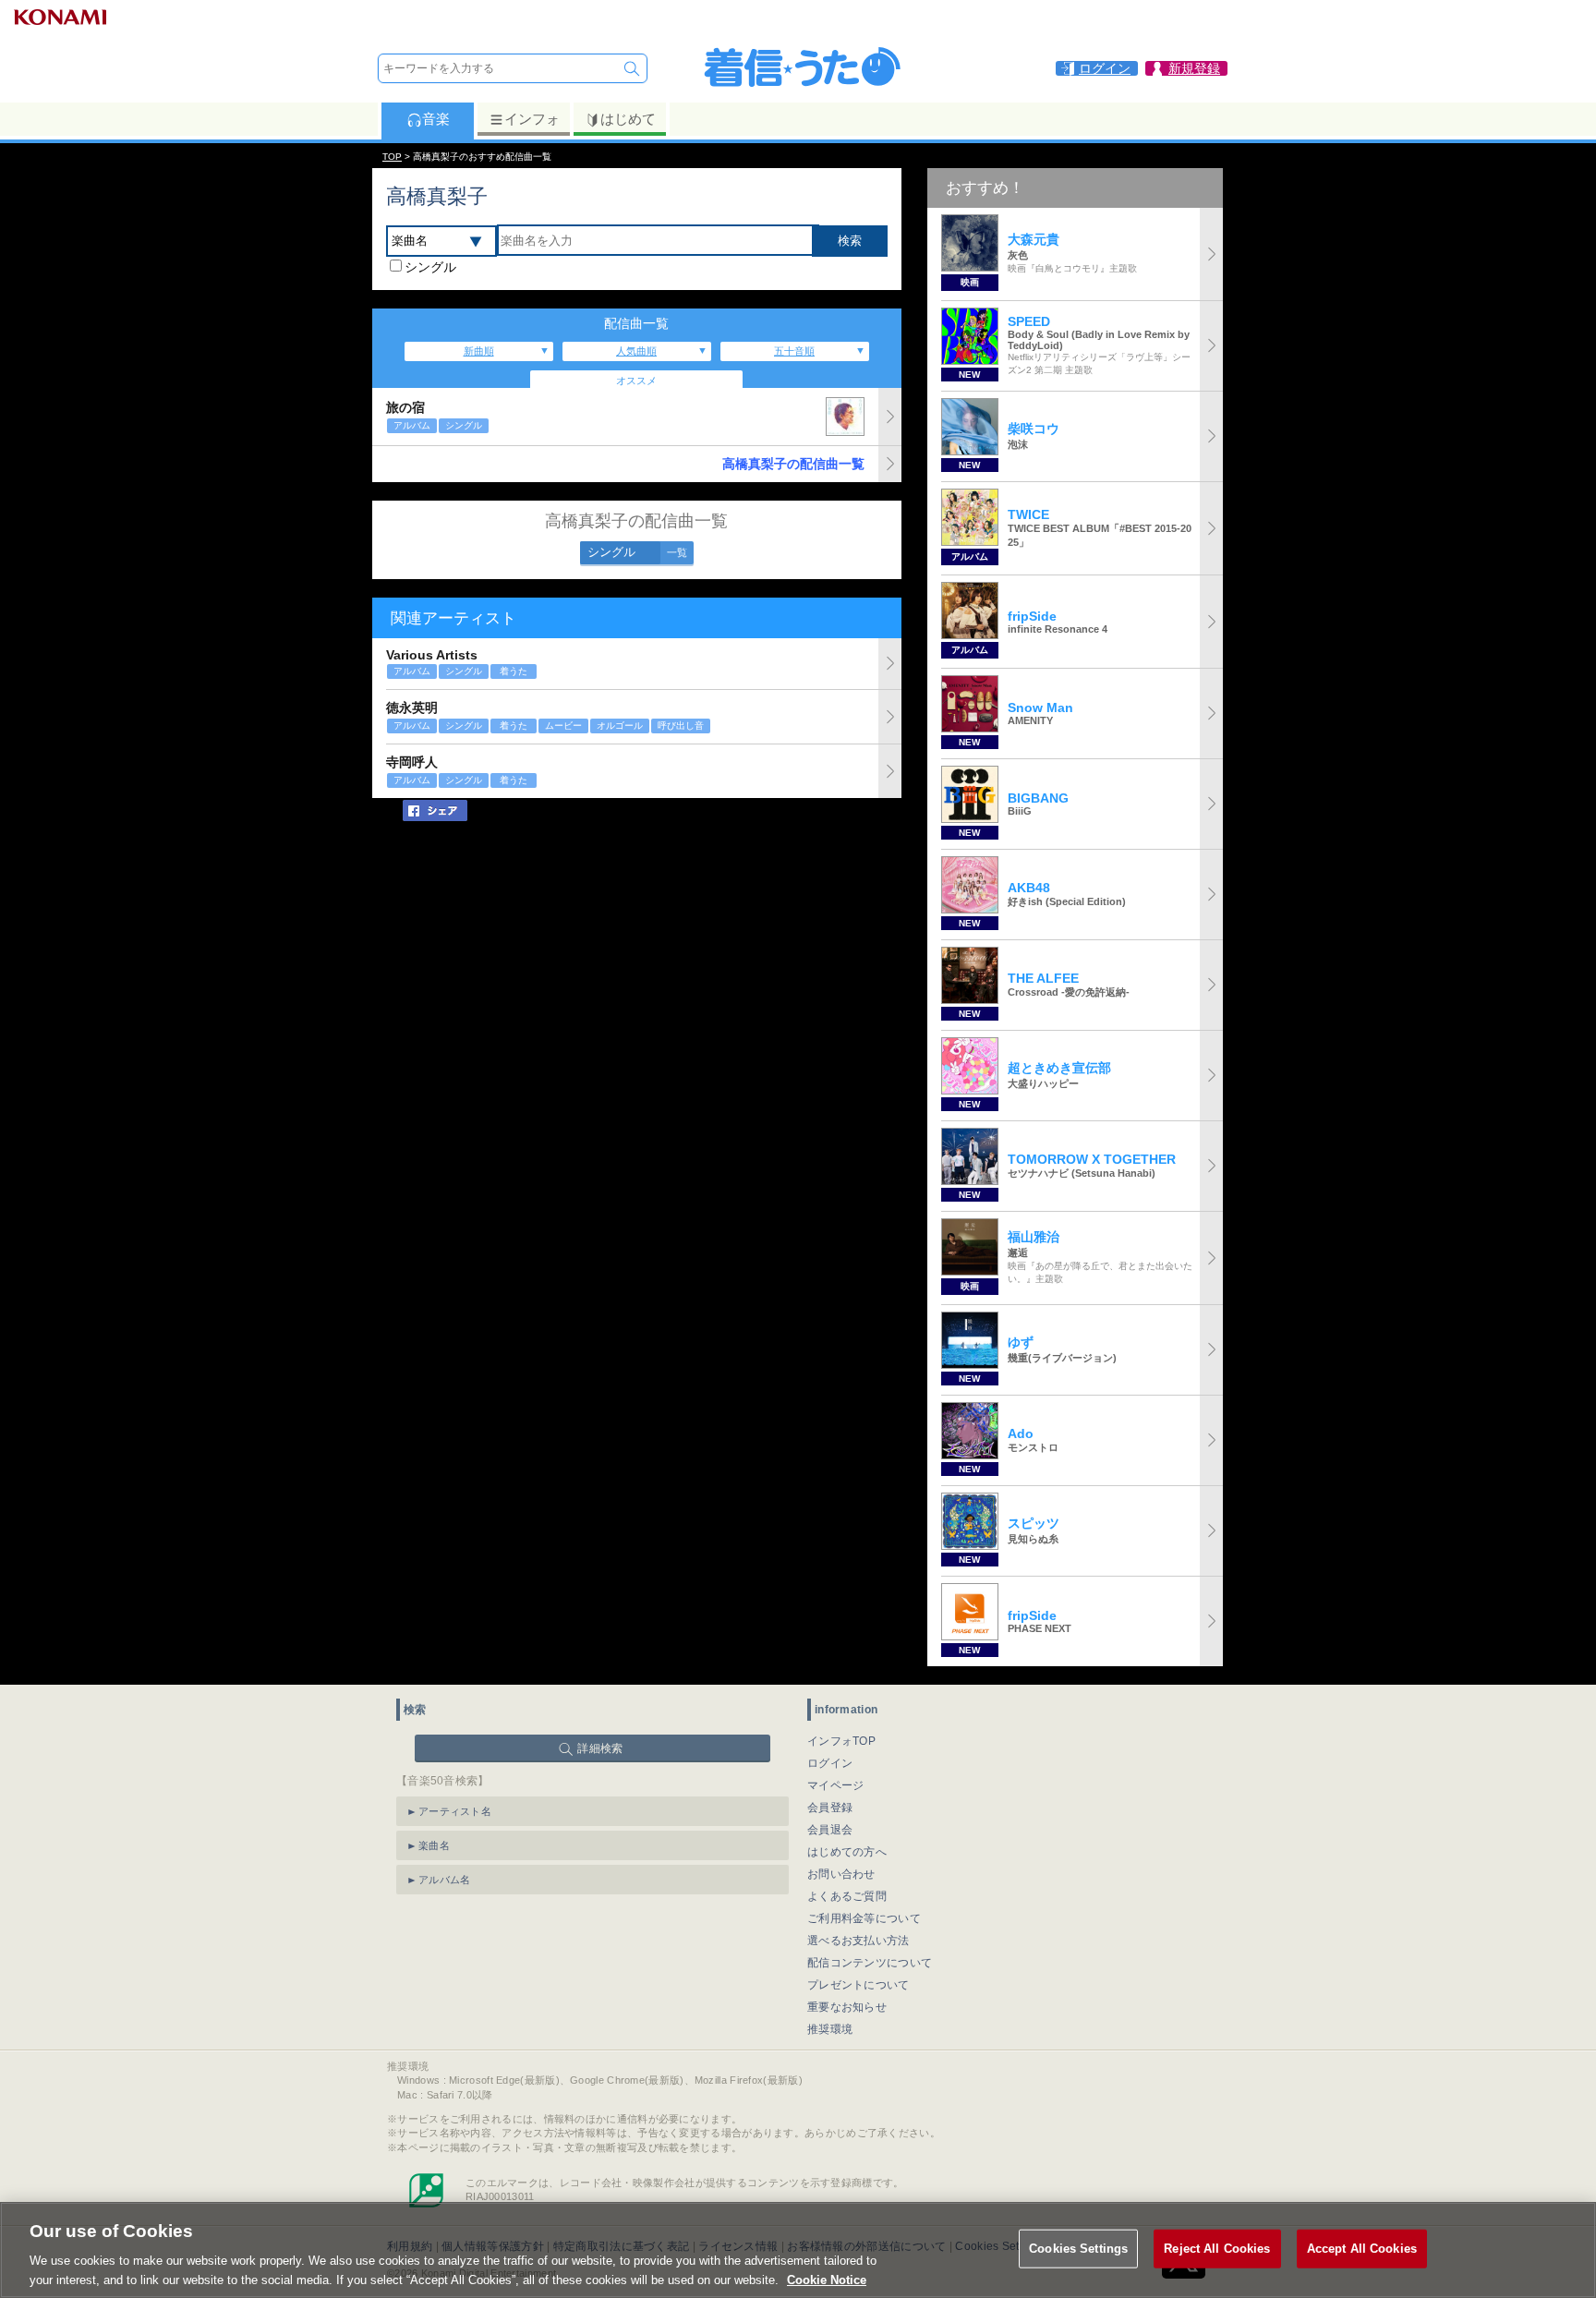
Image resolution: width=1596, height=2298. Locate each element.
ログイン (830, 1763)
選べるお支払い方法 (858, 1941)
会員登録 (830, 1808)
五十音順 (794, 351)
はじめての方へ (847, 1852)
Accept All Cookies (1362, 2249)
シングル (430, 267)
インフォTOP (841, 1741)
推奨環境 (830, 2029)
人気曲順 (636, 351)
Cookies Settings (1078, 2249)
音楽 (436, 119)
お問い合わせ (841, 1874)
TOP (392, 157)
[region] (798, 2250)
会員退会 (830, 1830)
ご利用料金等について (864, 1918)
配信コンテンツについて (870, 1963)
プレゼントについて (858, 1985)
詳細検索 (600, 1748)
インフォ (532, 119)
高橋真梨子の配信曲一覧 (793, 464)
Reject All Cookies (1217, 2249)
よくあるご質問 (847, 1896)
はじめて (628, 119)
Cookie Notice (827, 2279)
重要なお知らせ (847, 2007)
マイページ (836, 1785)
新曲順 (479, 351)
